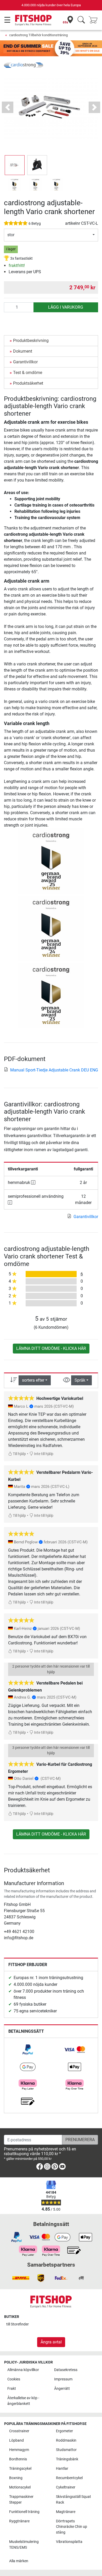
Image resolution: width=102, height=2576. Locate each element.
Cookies (14, 2379)
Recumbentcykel (69, 2478)
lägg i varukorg (66, 307)
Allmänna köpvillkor (23, 2370)
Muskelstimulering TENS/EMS (24, 2545)
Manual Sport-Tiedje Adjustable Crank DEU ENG (54, 1070)
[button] (15, 165)
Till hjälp (19, 1454)
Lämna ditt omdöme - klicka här (51, 1348)
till (18, 2324)
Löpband (16, 2440)
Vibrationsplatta (69, 2542)
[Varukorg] (95, 20)
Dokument (23, 351)
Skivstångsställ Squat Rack (73, 2500)
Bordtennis (18, 2459)
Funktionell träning (24, 2512)
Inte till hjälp (43, 1454)
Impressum (63, 2379)
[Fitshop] (33, 20)
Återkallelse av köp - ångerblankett (23, 2401)
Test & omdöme (28, 373)
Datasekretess (66, 2370)
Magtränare (66, 2512)
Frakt (12, 2389)
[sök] (81, 20)
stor (11, 235)
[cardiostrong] (24, 65)
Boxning (16, 2478)
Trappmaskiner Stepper (21, 2500)
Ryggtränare (19, 2521)
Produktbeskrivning (31, 341)
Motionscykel (20, 2487)
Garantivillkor (25, 362)
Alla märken (19, 2561)
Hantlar (62, 2469)
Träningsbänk (67, 2459)
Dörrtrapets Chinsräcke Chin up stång (72, 2527)
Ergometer (64, 2431)
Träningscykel (20, 2469)
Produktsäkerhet (28, 383)
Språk (80, 1380)
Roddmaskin (66, 2440)
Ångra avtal (51, 2342)
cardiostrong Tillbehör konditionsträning (38, 35)
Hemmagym (19, 2450)
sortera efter (33, 1380)
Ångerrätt (62, 2389)
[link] (28, 2050)
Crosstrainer (19, 2431)
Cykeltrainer (66, 2487)
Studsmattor (66, 2450)
